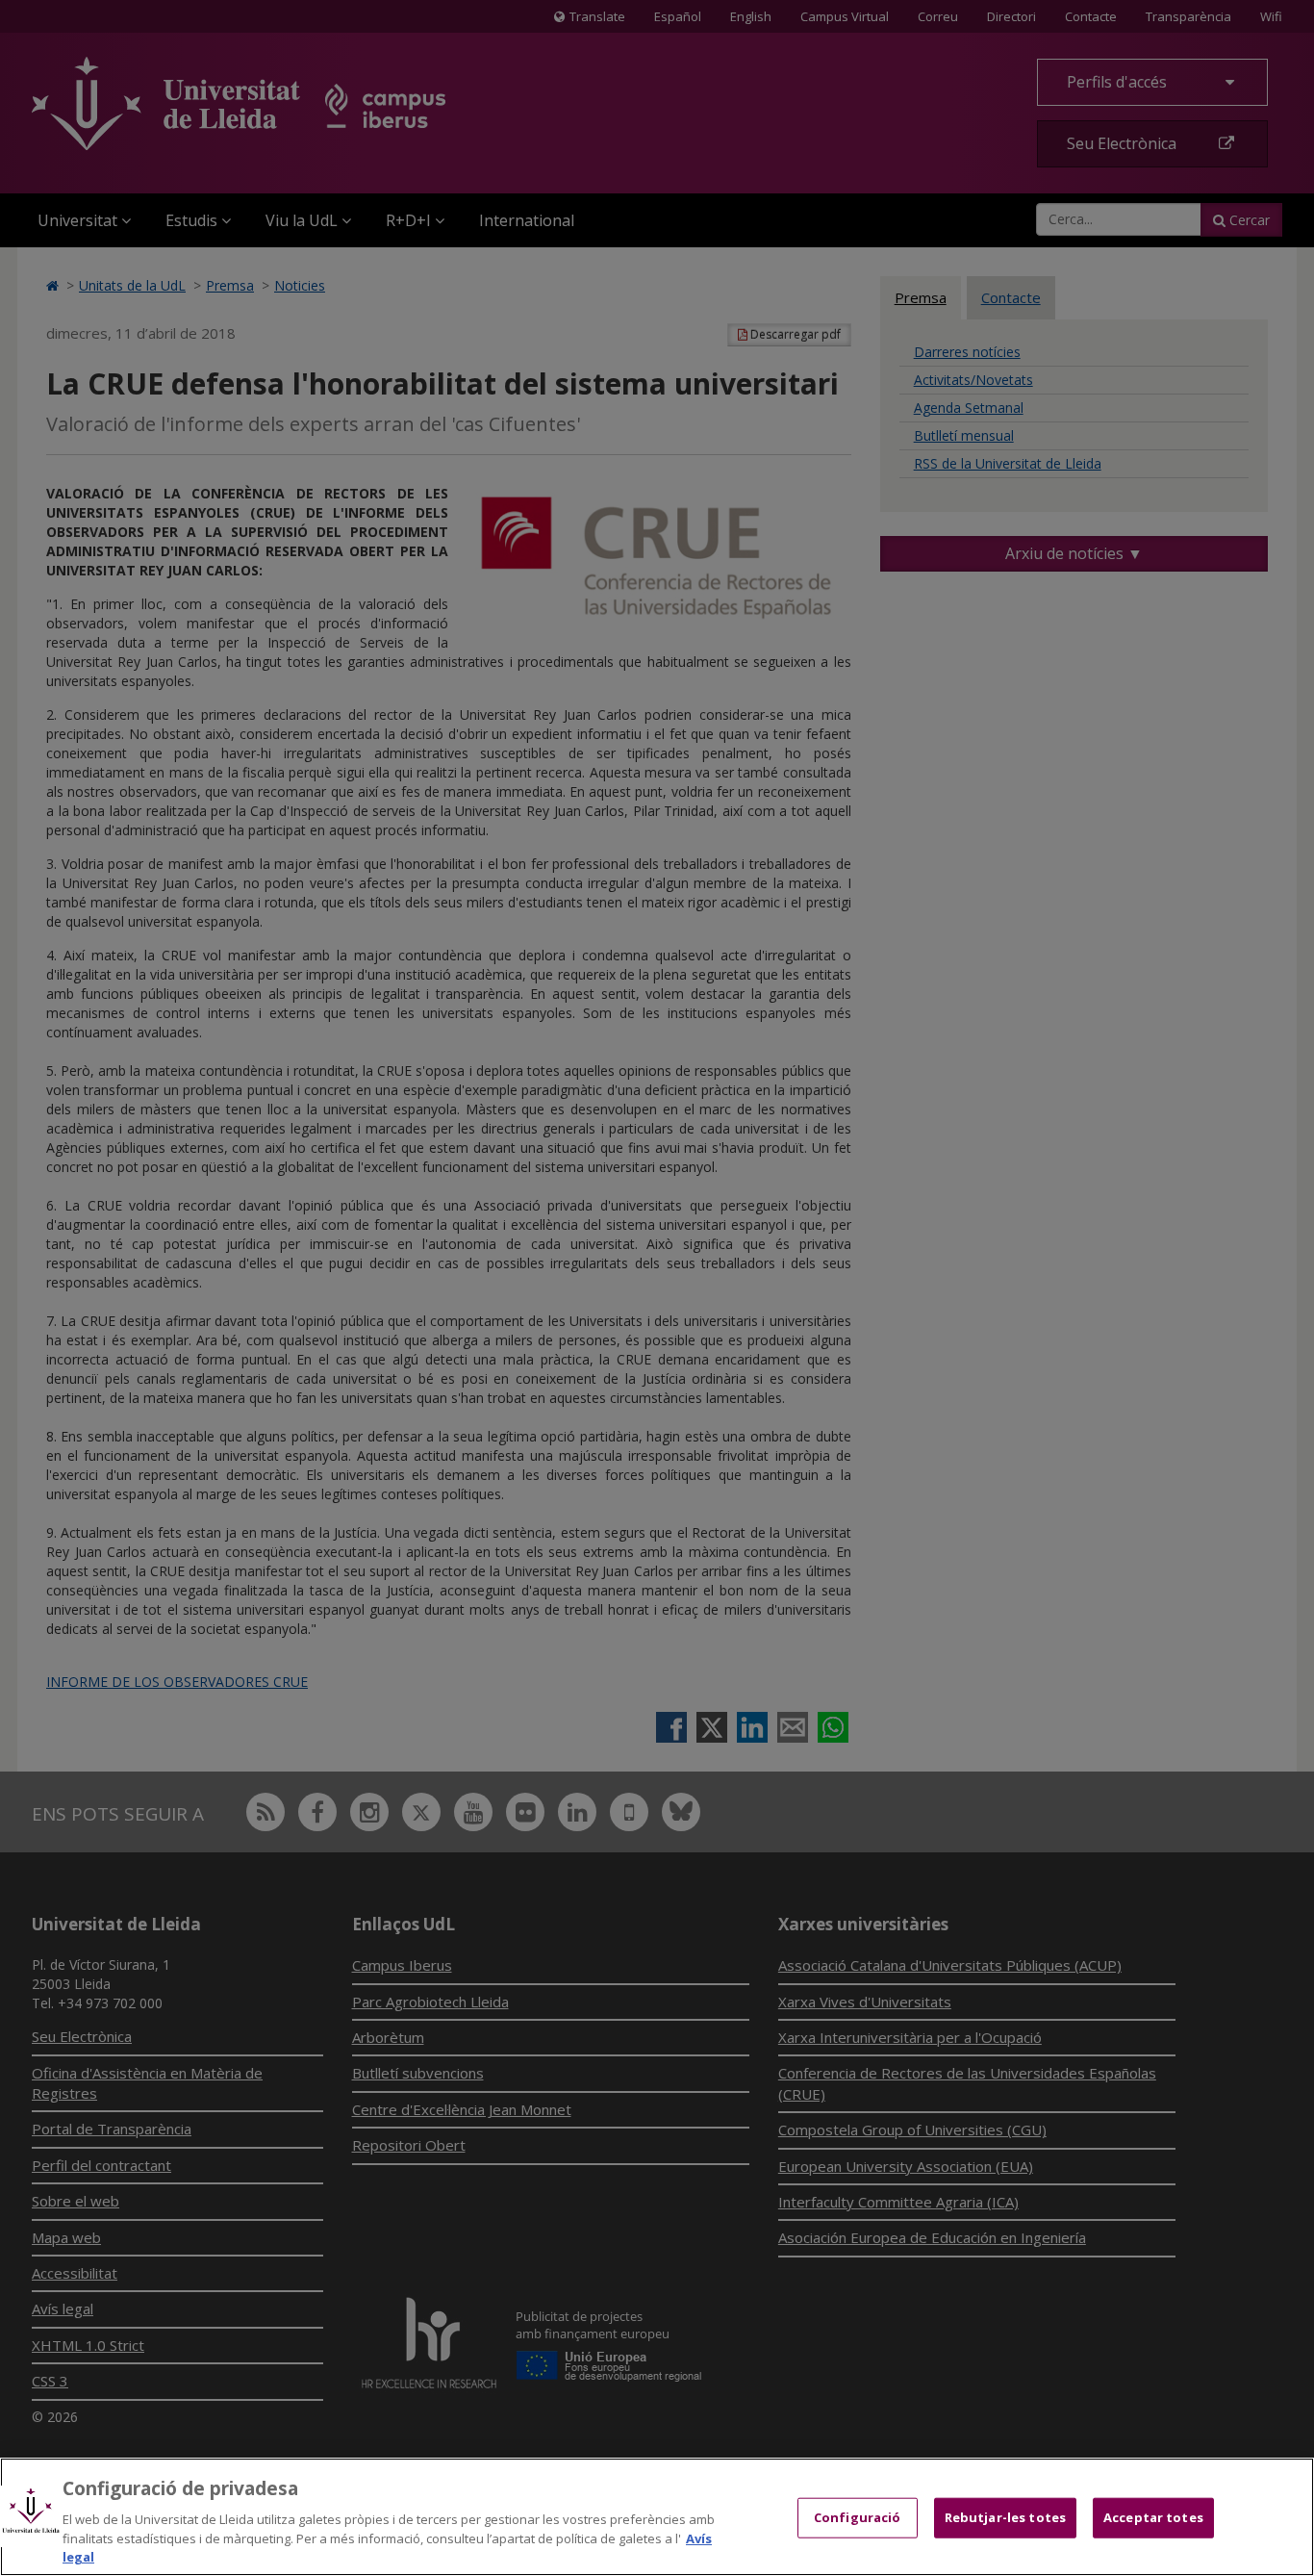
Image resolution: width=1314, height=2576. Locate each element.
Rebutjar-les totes (1005, 2517)
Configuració (858, 2517)
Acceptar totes (1153, 2517)
